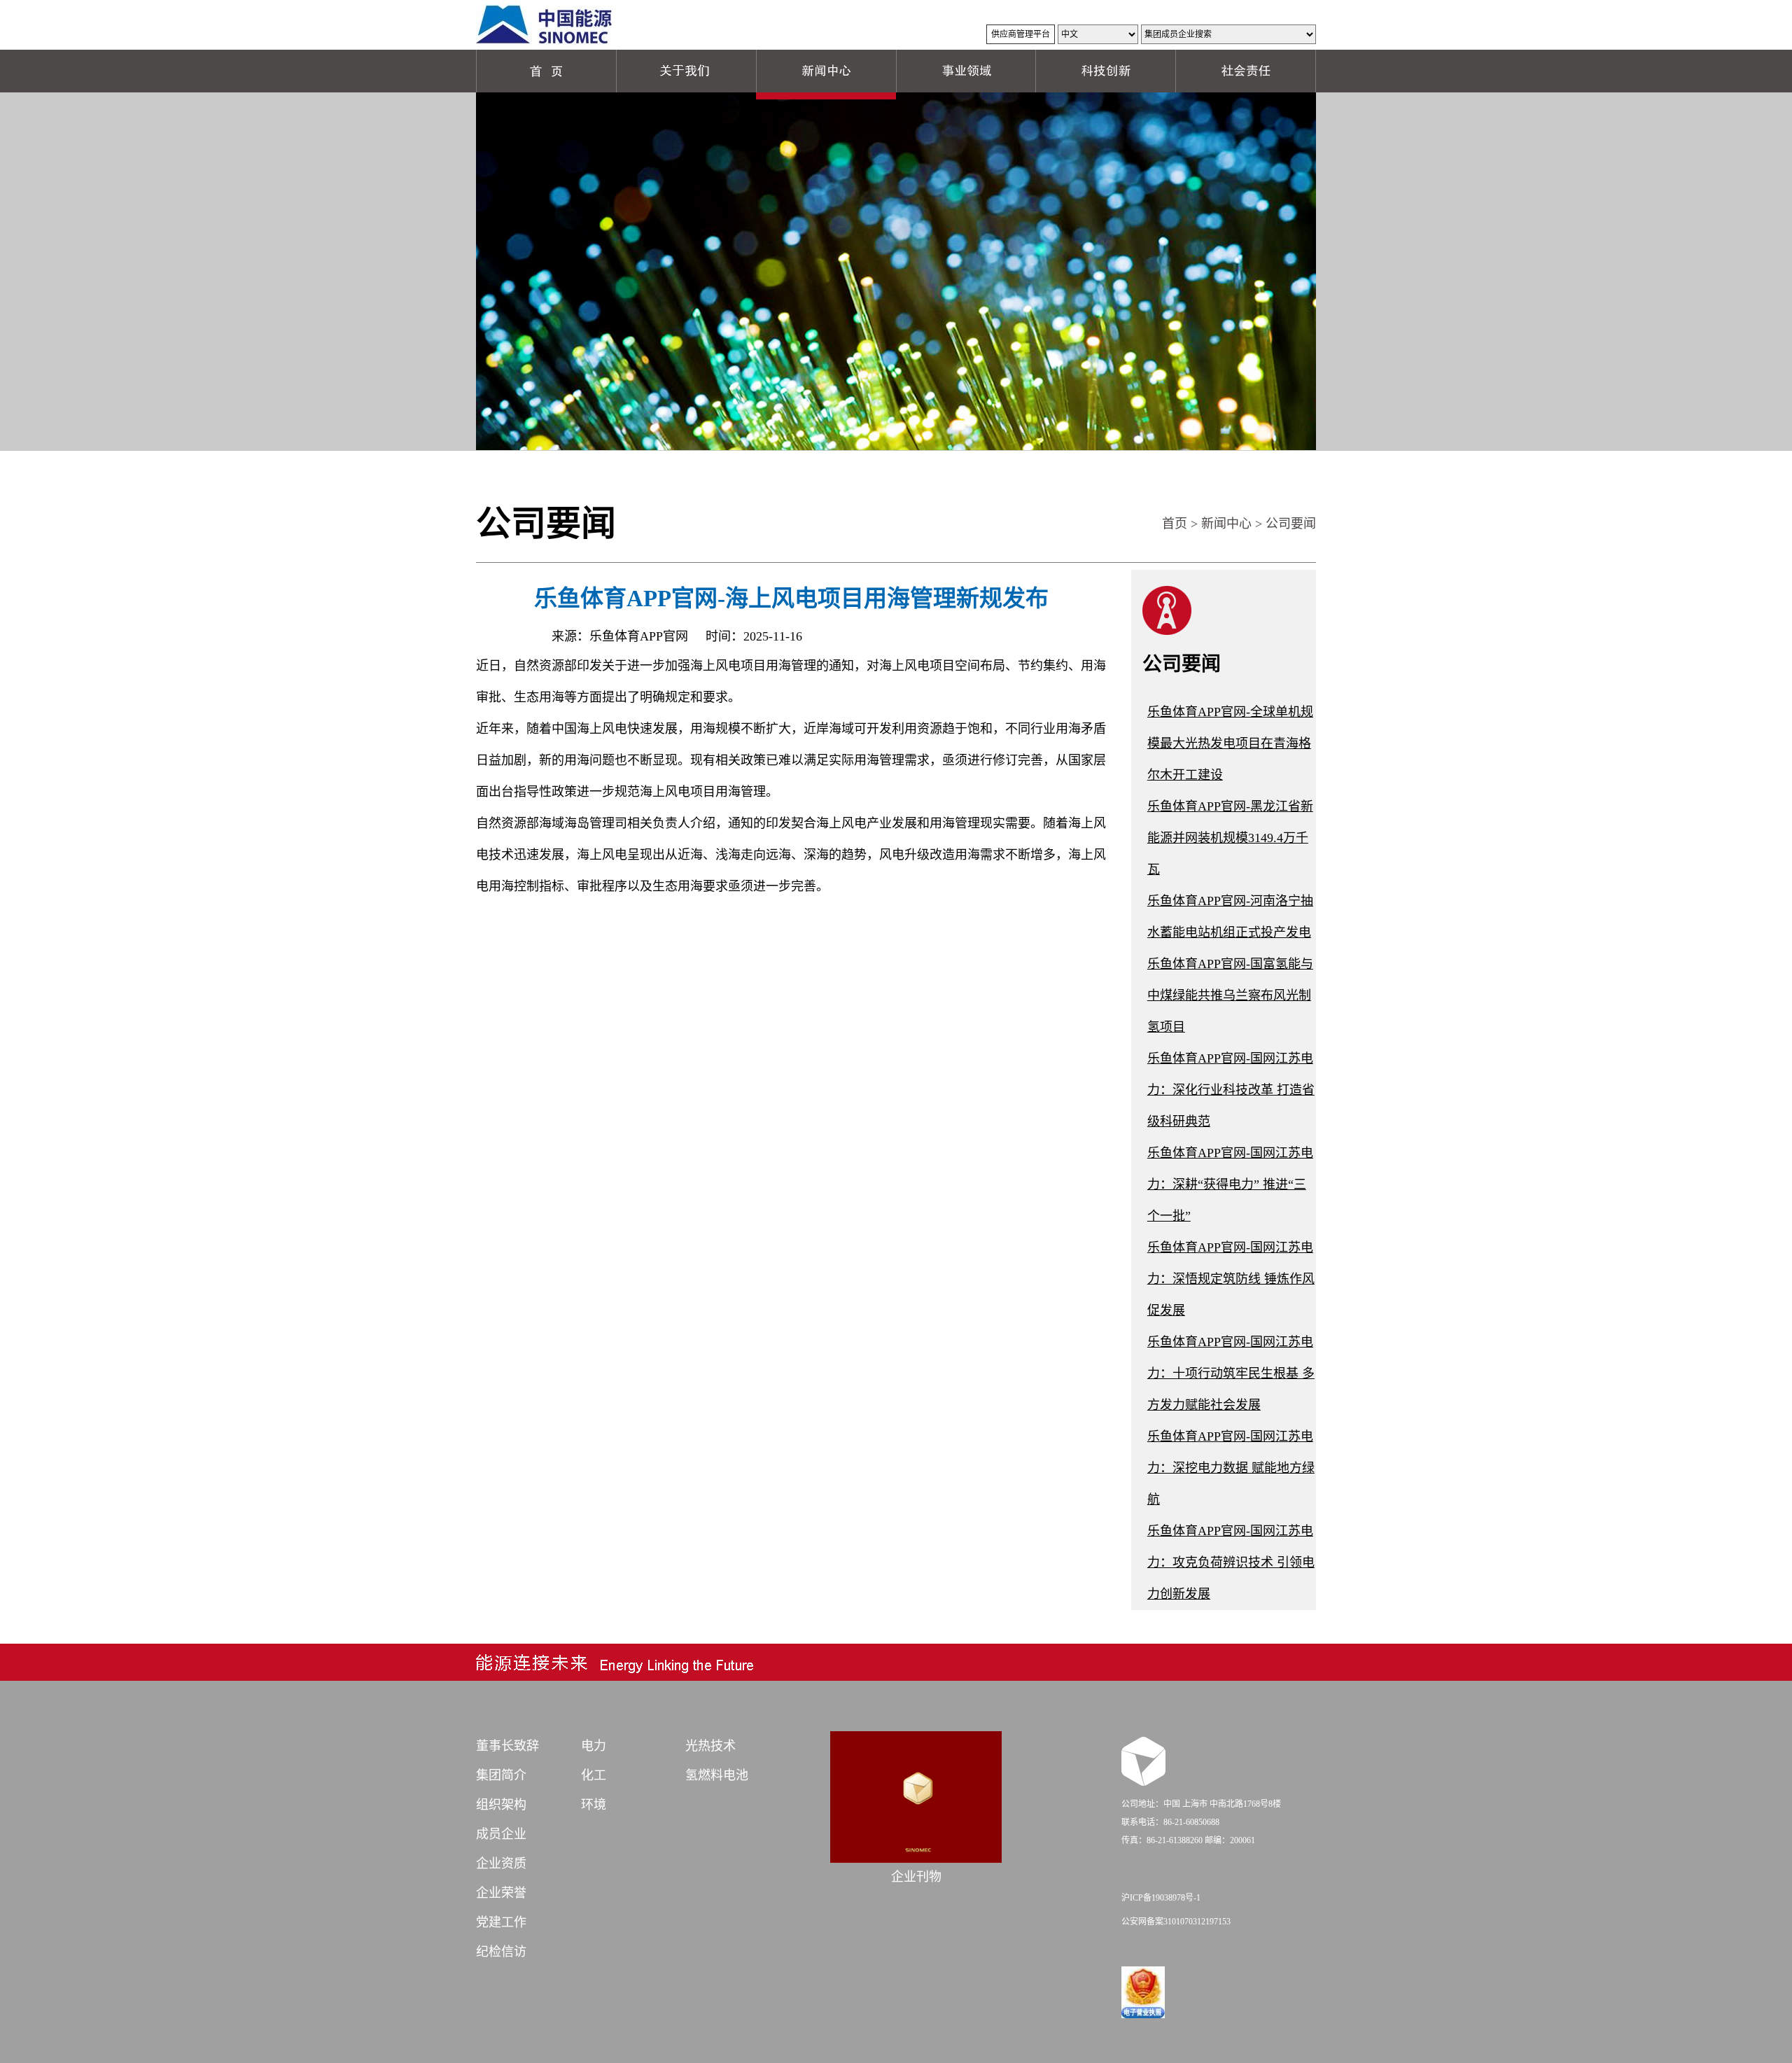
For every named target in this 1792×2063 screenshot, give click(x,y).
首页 (1175, 524)
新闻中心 (1226, 524)
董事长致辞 (507, 1746)
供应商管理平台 (1021, 34)
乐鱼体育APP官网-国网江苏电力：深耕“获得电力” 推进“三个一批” (1230, 1184)
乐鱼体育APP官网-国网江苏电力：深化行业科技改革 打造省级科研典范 (1231, 1090)
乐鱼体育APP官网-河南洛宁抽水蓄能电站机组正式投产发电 (1230, 917)
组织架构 (501, 1805)
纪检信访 (501, 1952)
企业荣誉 (501, 1893)
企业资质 (501, 1863)
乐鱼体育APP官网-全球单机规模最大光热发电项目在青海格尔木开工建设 (1230, 743)
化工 (594, 1775)
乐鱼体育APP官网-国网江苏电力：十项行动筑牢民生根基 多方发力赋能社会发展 (1231, 1373)
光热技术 (710, 1746)
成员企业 (501, 1834)
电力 (594, 1746)
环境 (594, 1805)
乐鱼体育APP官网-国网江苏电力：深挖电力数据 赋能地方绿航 (1231, 1468)
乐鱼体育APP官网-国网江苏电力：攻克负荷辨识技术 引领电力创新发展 (1231, 1562)
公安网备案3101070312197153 (1176, 1922)
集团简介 (501, 1775)
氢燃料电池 (717, 1775)
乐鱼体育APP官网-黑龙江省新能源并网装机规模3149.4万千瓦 (1230, 838)
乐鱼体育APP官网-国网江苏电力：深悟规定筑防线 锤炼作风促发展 (1231, 1279)
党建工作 (501, 1922)
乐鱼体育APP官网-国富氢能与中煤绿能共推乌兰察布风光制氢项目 (1230, 995)
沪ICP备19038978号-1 (1161, 1898)
